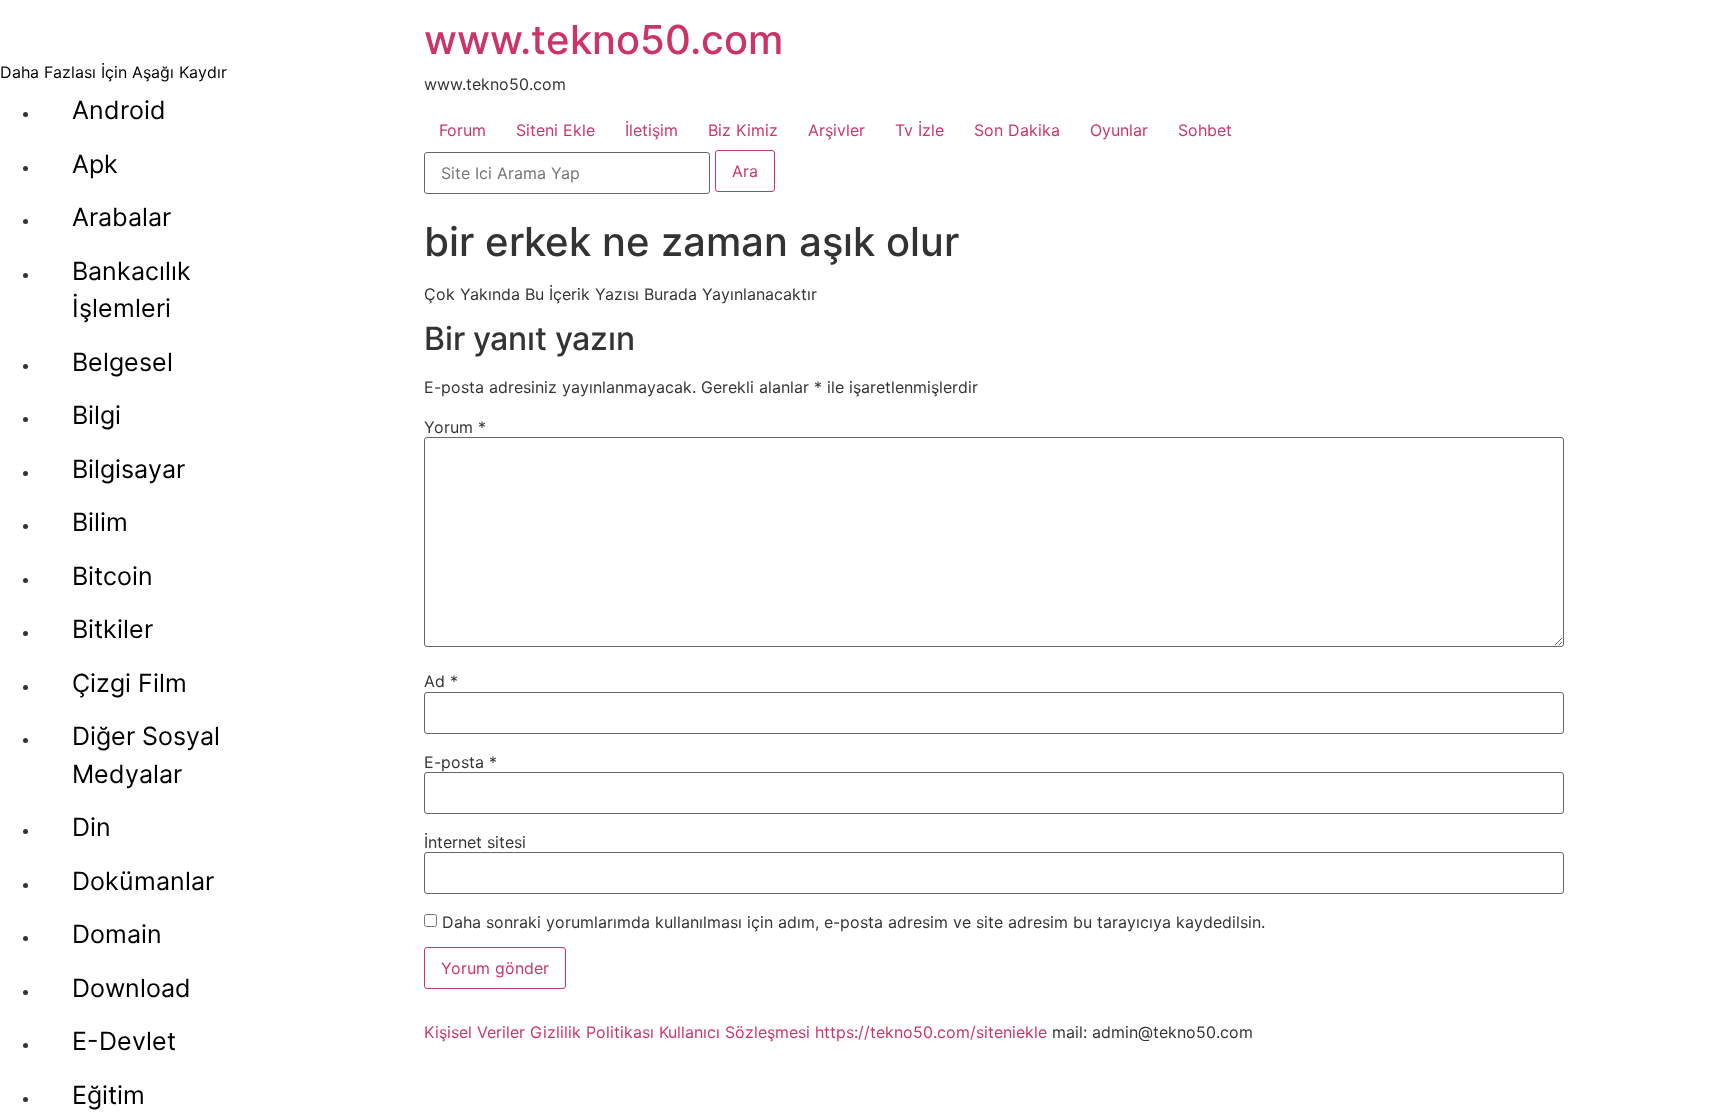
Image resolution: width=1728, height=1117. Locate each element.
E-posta (460, 762)
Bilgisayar (128, 469)
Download (131, 988)
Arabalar (121, 217)
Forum (462, 130)
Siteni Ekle (555, 130)
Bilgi (96, 415)
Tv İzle (919, 130)
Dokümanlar (143, 881)
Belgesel (122, 362)
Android (119, 110)
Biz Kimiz (743, 130)
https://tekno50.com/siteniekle (931, 1032)
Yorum (455, 427)
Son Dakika (1017, 130)
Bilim (100, 522)
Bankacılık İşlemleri (131, 290)
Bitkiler (112, 629)
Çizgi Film (129, 683)
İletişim (651, 130)
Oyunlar (1119, 130)
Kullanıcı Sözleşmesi (734, 1032)
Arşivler (836, 130)
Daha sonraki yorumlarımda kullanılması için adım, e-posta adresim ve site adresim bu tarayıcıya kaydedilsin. (853, 922)
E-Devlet (124, 1041)
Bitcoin (112, 576)
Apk (95, 164)
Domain (117, 934)
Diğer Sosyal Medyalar (146, 755)
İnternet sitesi (475, 842)
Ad (441, 681)
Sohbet (1205, 130)
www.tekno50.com (603, 39)
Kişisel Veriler (474, 1032)
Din (91, 827)
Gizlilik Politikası (592, 1032)
